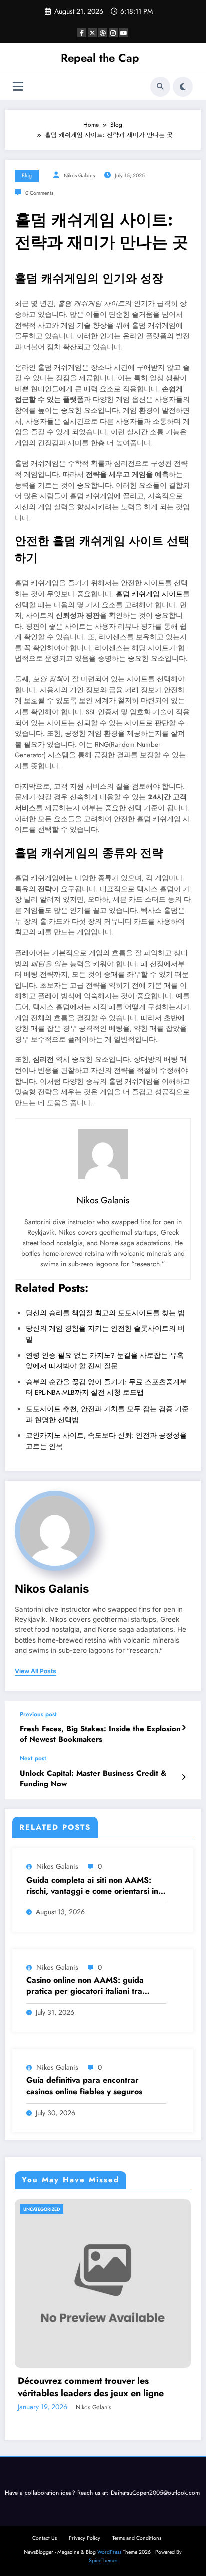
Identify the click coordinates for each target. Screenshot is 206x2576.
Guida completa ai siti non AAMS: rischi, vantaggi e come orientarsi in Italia (92, 1886)
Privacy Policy (85, 2538)
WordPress (109, 2552)
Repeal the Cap (100, 58)
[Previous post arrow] (184, 1728)
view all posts (36, 1671)
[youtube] (124, 33)
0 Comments (39, 193)
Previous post (38, 1714)
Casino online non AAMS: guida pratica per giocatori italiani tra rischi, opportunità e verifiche (85, 1986)
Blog (27, 176)
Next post (33, 1758)
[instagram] (113, 33)
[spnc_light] (183, 87)
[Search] (160, 87)
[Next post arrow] (184, 1777)
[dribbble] (103, 33)
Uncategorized (42, 2209)
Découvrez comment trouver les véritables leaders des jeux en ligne (91, 2387)
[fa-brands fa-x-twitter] (92, 33)
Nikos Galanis (79, 176)
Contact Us (45, 2538)
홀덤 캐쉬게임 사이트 (149, 594)
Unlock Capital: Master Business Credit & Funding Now (93, 1779)
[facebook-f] (82, 33)
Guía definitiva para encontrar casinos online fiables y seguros (84, 2086)
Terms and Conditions (137, 2538)
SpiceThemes (103, 2561)
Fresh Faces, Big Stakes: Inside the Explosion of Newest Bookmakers (100, 1734)
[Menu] (18, 86)
